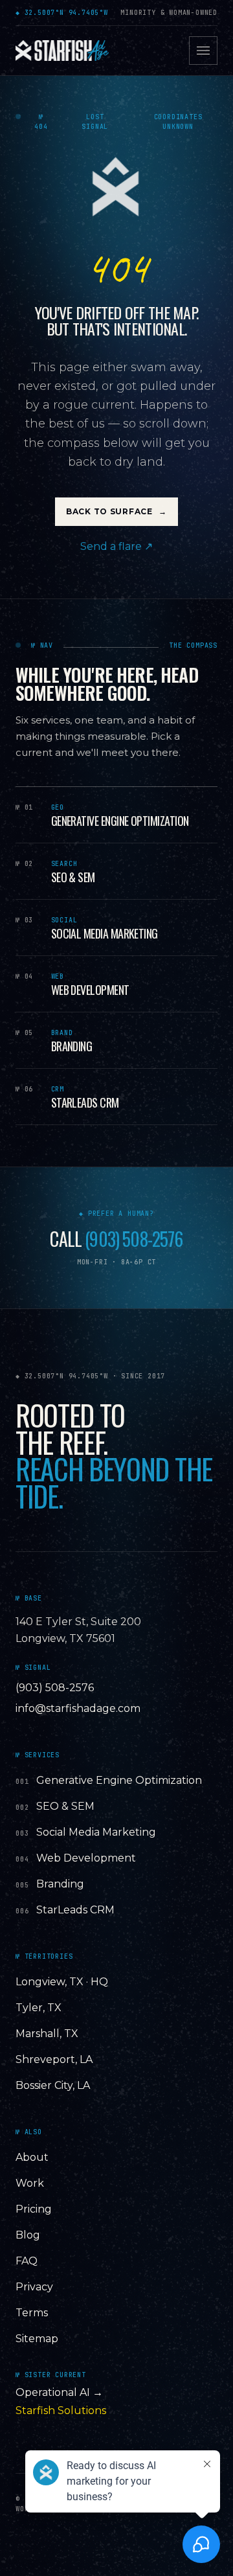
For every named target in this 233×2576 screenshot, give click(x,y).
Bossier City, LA (53, 2085)
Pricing (34, 2209)
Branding (60, 1884)
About (32, 2157)
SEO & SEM (65, 1806)
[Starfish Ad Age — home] (62, 51)
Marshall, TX (47, 2034)
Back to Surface (116, 511)
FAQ (27, 2261)
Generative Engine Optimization (119, 1780)
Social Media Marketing (96, 1832)
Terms (32, 2313)
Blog (28, 2235)
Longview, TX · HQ (62, 1982)
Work (30, 2183)
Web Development (86, 1858)
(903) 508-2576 (134, 1239)
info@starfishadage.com (78, 1708)
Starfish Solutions (61, 2411)
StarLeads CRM (75, 1910)
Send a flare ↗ (116, 546)
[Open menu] (203, 51)
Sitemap (37, 2339)
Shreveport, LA (54, 2059)
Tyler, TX (39, 2008)
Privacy (34, 2287)
